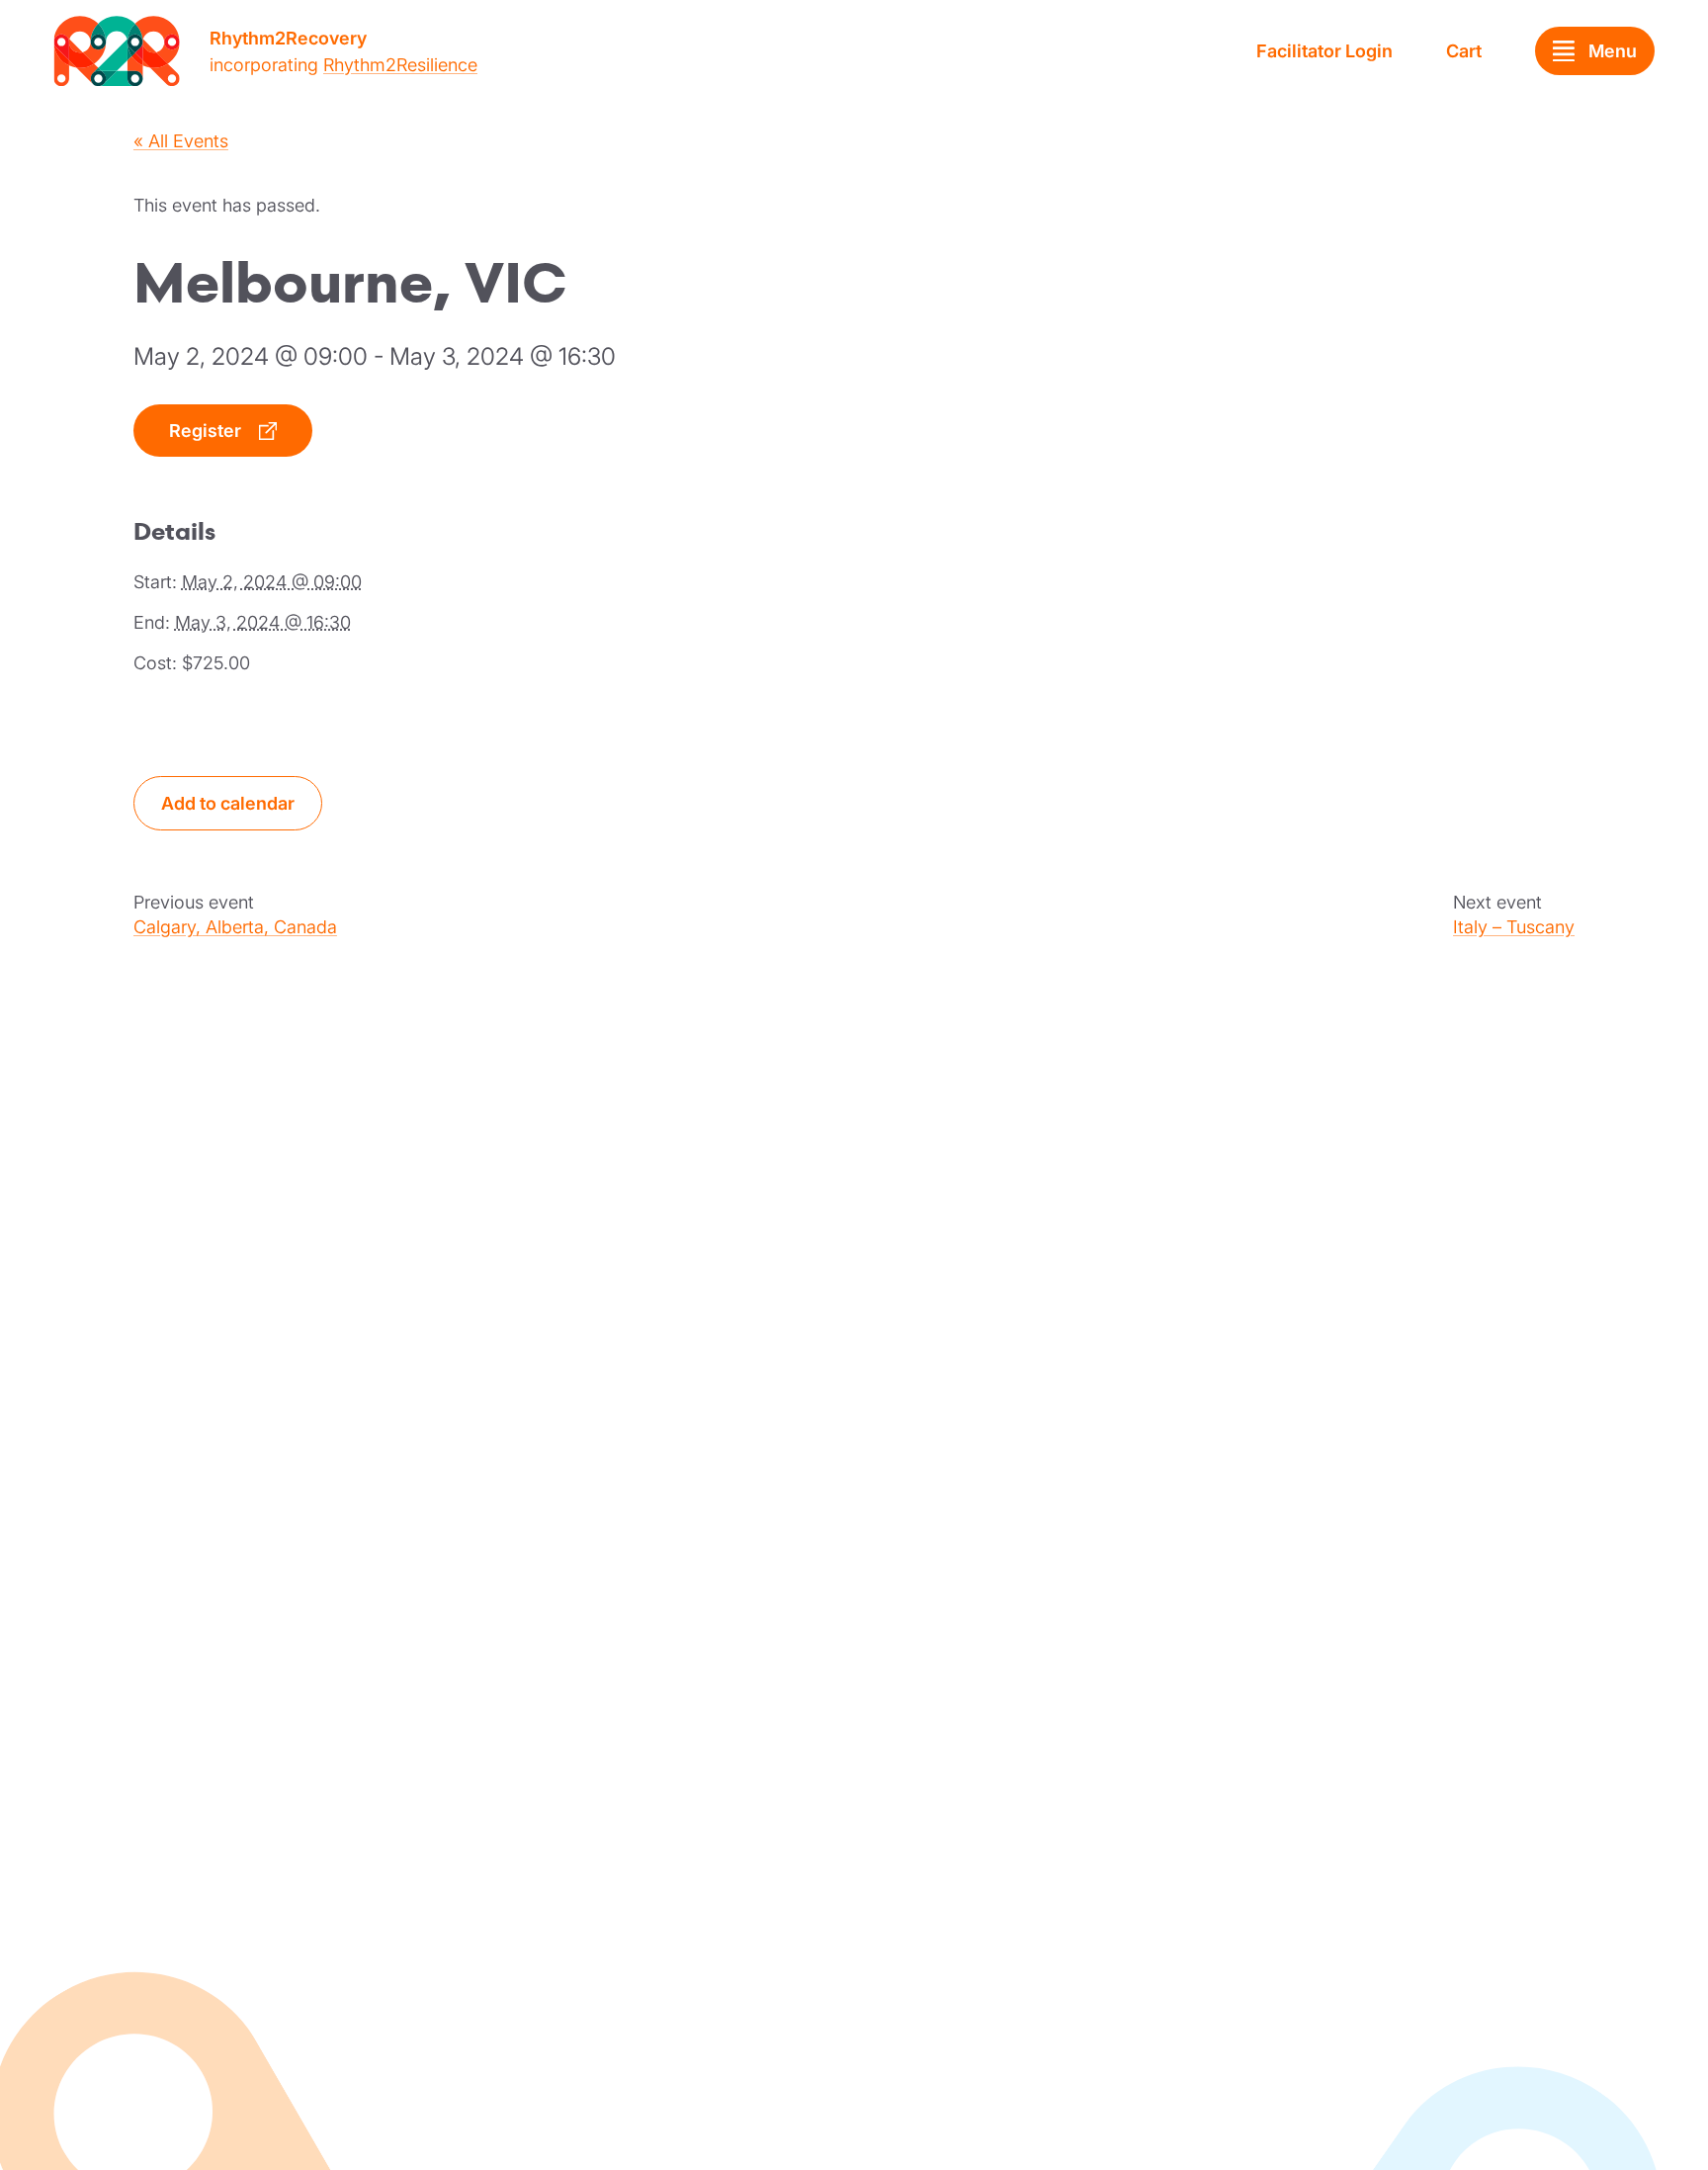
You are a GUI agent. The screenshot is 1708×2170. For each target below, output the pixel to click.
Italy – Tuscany (1514, 927)
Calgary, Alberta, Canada (235, 927)
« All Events (181, 141)
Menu (1613, 51)
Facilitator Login (1324, 51)
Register (205, 431)
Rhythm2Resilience (400, 65)
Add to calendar (228, 803)
